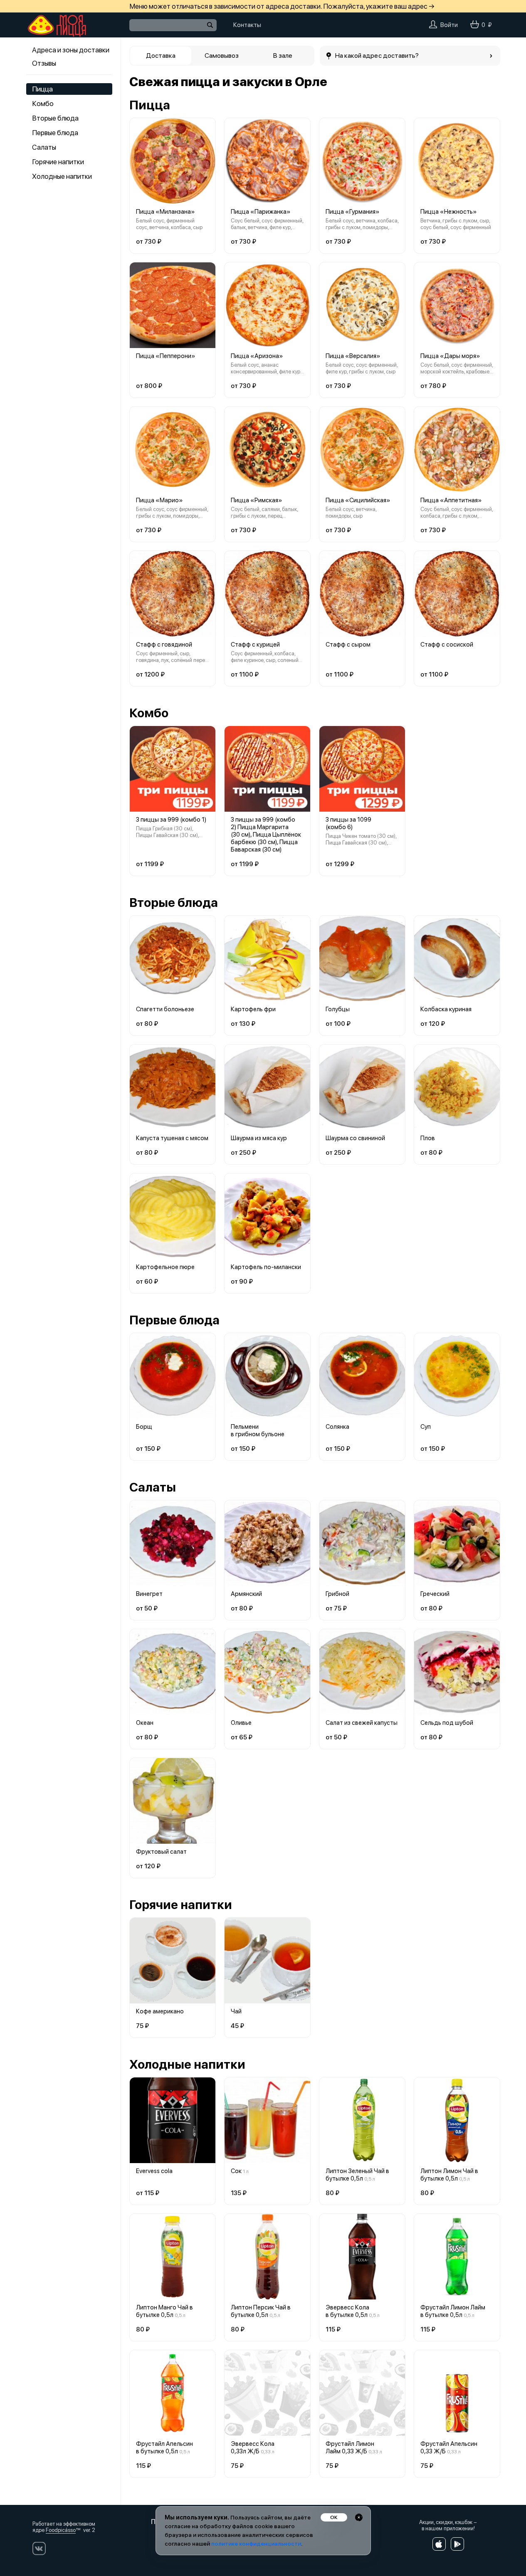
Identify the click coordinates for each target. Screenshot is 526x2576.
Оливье (241, 1723)
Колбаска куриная (446, 1009)
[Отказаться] (359, 2517)
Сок (236, 2171)
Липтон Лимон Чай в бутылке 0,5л (449, 2175)
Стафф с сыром (348, 645)
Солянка (337, 1427)
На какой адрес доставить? (377, 56)
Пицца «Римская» (257, 500)
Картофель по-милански (266, 1267)
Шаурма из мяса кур (259, 1138)
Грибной (337, 1594)
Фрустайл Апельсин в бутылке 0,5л (164, 2448)
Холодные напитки (62, 176)
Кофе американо (160, 2011)
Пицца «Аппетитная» (451, 500)
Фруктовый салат (161, 1852)
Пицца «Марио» (159, 500)
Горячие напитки (58, 162)
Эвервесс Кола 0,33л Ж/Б (253, 2448)
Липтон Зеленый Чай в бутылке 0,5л (357, 2175)
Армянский (246, 1594)
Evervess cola (154, 2171)
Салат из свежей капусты (362, 1723)
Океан (145, 1723)
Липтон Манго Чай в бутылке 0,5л (164, 2311)
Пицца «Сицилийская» (358, 500)
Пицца (42, 89)
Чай (236, 2011)
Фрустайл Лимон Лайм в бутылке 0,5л (453, 2311)
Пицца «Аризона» (257, 356)
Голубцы (338, 1009)
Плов (428, 1138)
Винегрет (149, 1594)
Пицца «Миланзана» (165, 212)
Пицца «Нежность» (449, 212)
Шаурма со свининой (355, 1138)
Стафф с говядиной (164, 645)
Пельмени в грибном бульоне (258, 1430)
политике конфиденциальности (256, 2544)
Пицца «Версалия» (353, 356)
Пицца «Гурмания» (353, 212)
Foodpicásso (61, 2530)
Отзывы (44, 63)
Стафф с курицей (255, 645)
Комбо (43, 104)
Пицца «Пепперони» (166, 356)
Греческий (435, 1594)
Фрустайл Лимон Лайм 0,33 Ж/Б (350, 2448)
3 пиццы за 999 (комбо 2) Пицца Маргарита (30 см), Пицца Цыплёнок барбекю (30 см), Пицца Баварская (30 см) (266, 835)
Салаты (44, 147)
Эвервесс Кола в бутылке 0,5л (347, 2311)
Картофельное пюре (165, 1267)
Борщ (144, 1427)
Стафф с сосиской (447, 645)
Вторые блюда (55, 118)
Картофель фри (253, 1009)
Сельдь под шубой (447, 1723)
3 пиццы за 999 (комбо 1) (171, 820)
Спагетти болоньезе (165, 1009)
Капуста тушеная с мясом (172, 1138)
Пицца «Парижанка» (261, 212)
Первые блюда (55, 133)
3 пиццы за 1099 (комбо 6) (348, 823)
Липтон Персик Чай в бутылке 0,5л (261, 2311)
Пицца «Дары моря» (450, 356)
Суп (426, 1427)
